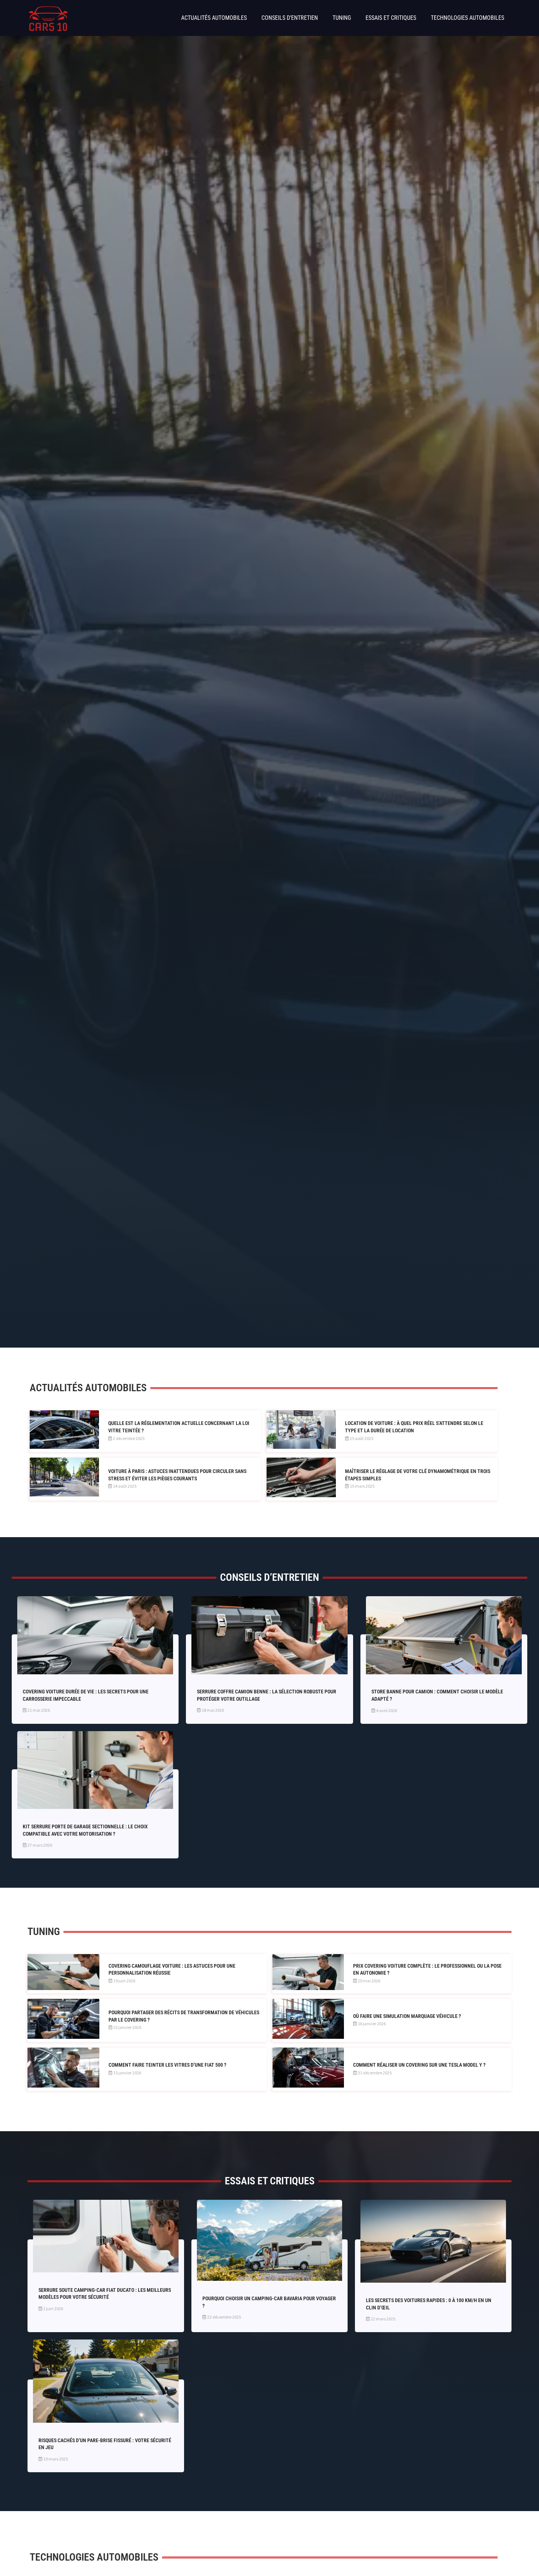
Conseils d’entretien (290, 18)
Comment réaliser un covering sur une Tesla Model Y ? (419, 2065)
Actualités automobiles (214, 18)
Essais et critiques (391, 18)
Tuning (342, 18)
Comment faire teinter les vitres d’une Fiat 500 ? (167, 2065)
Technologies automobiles (467, 18)
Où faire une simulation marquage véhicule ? (407, 2016)
